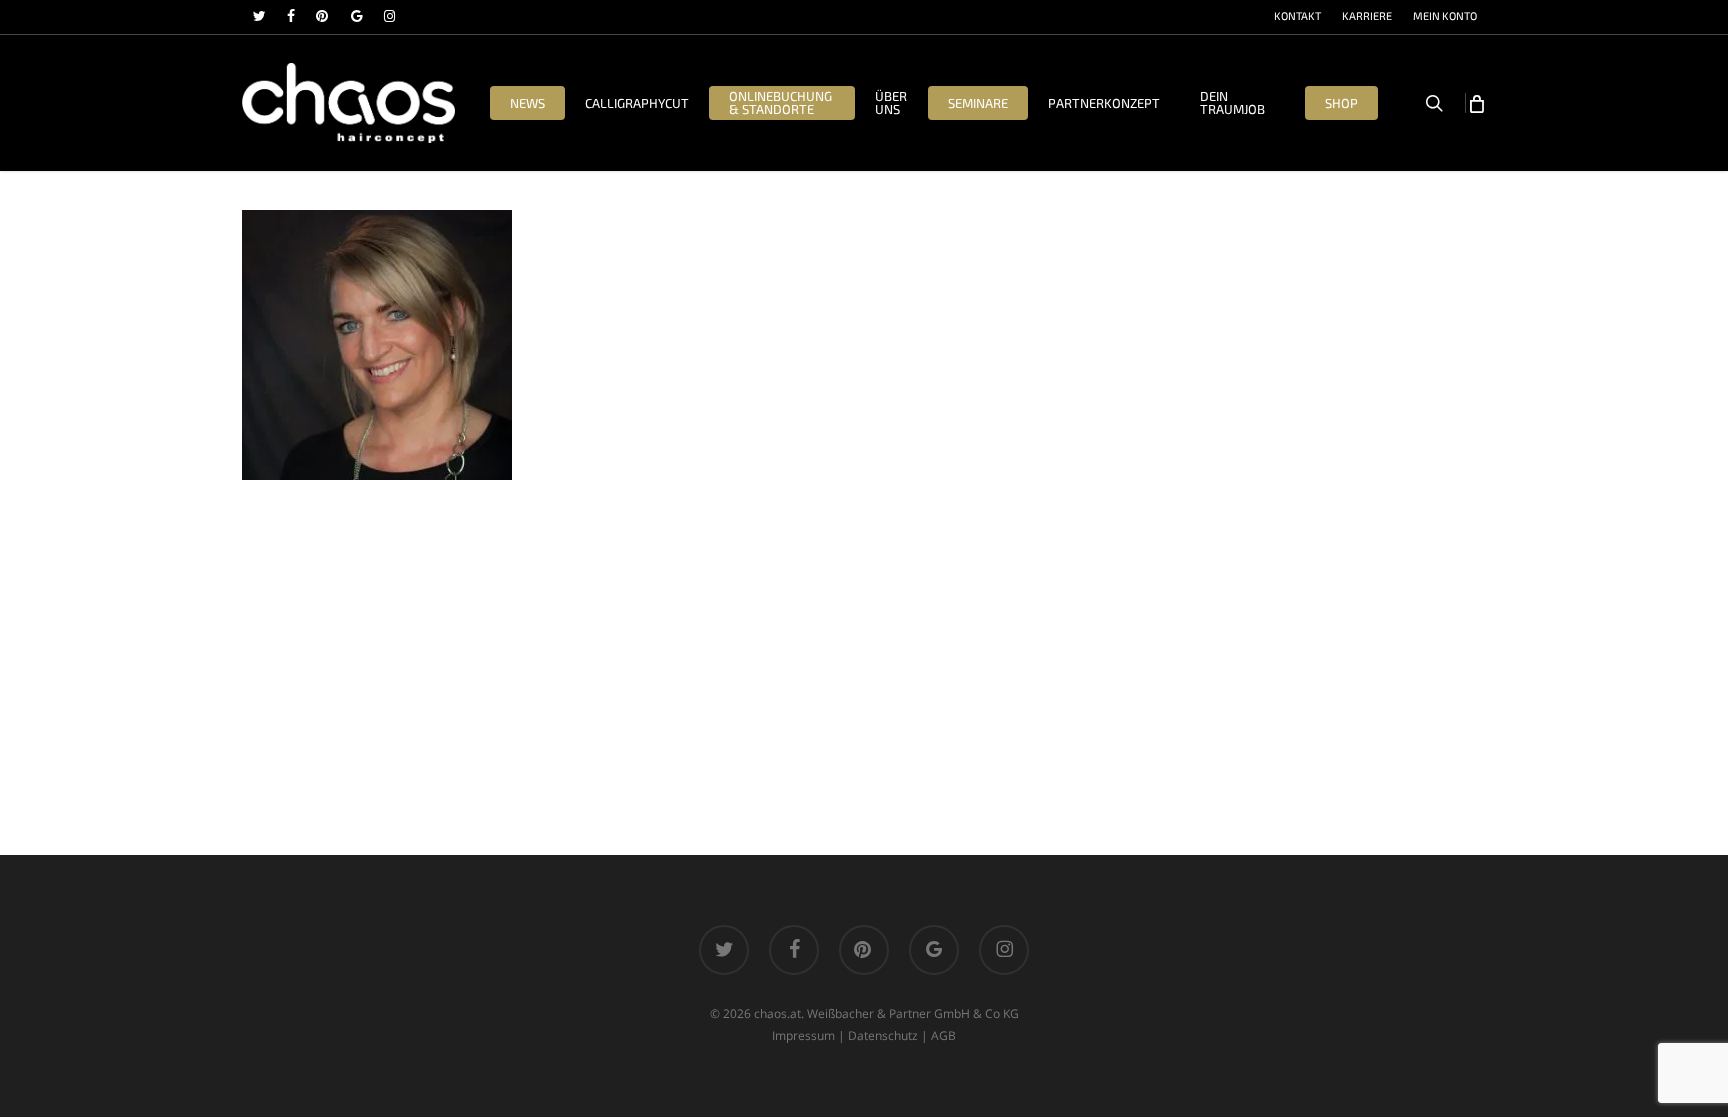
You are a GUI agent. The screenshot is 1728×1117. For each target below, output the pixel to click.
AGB (943, 1035)
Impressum (803, 1035)
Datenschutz (883, 1035)
